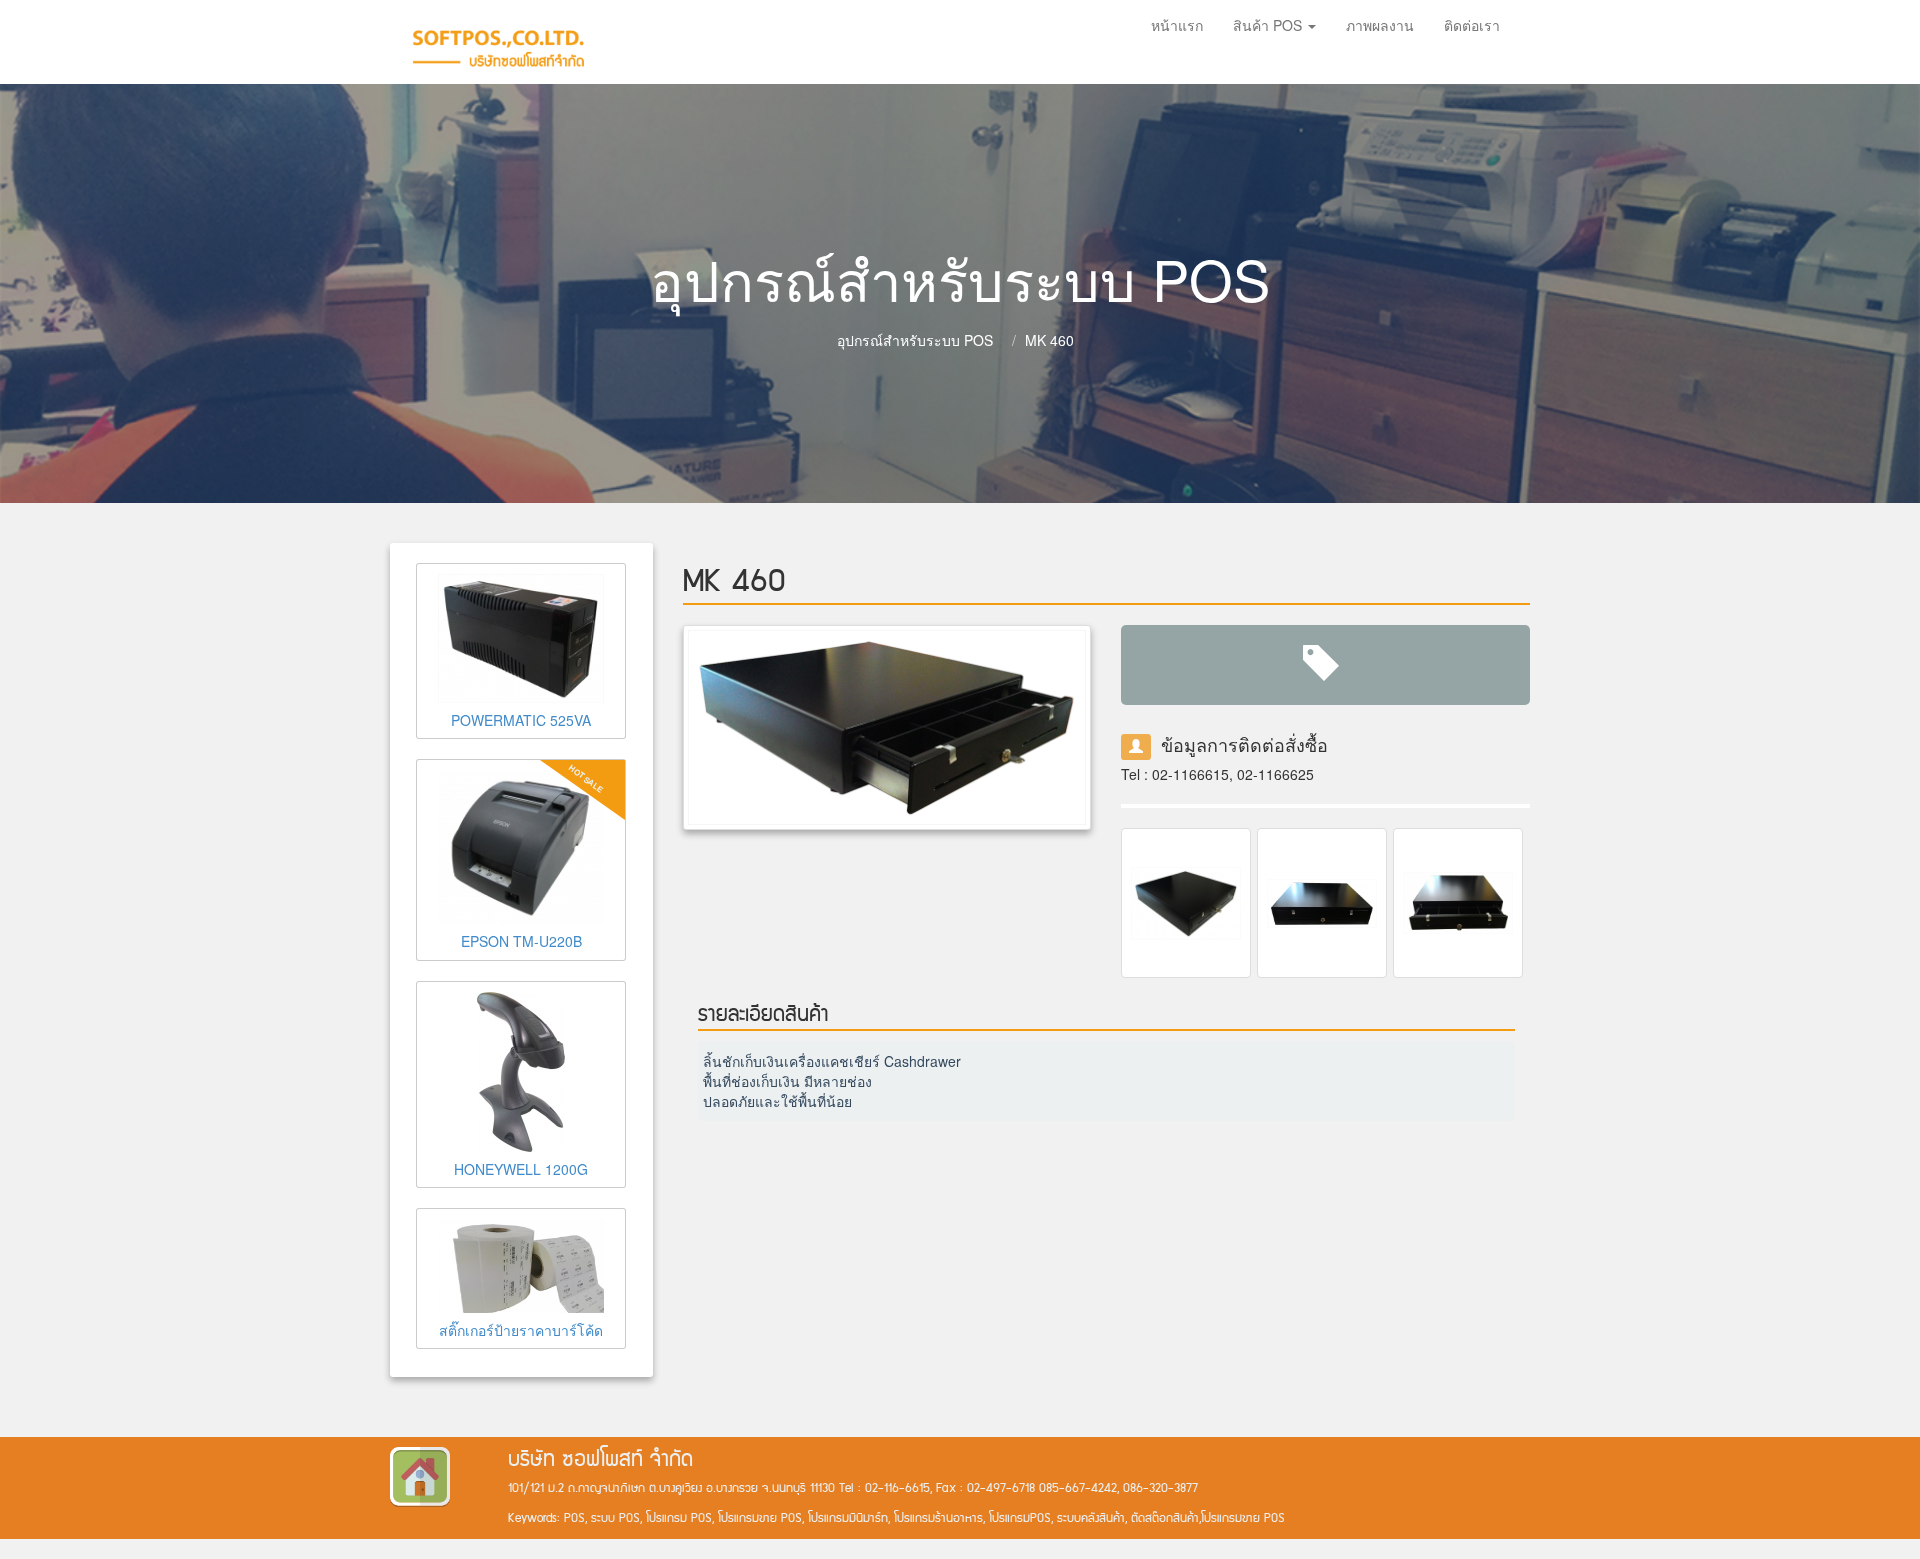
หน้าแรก (1177, 25)
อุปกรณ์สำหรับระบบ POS (915, 340)
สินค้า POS (1269, 25)
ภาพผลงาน (1380, 25)
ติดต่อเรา (1472, 25)
